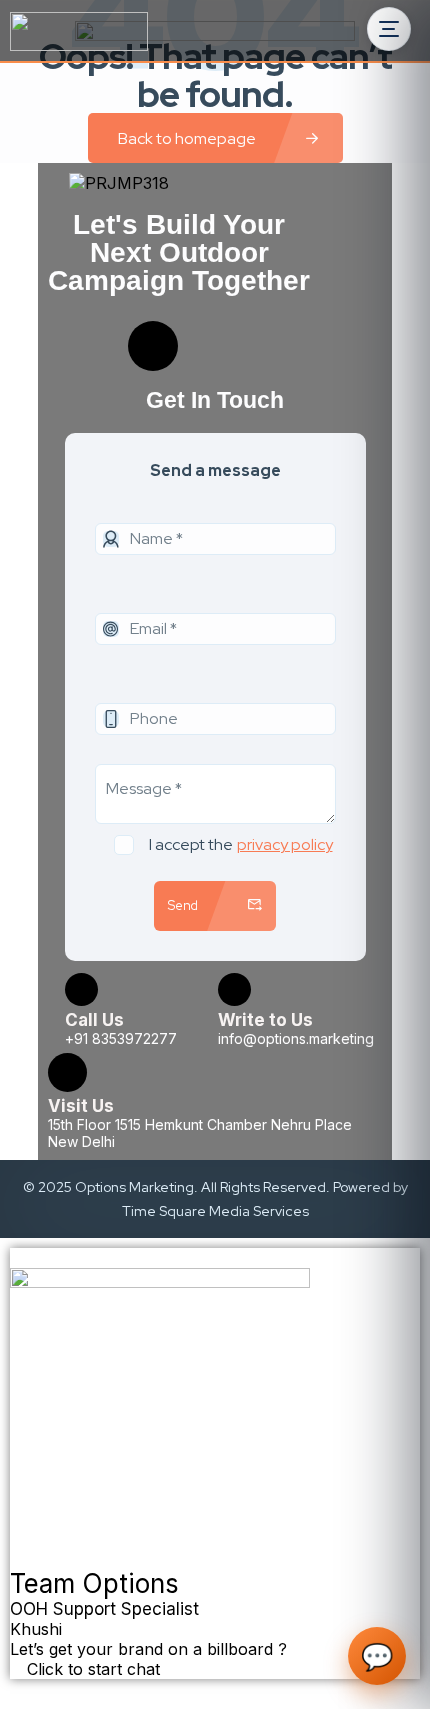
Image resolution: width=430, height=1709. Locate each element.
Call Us (94, 1020)
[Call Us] (81, 989)
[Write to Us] (234, 989)
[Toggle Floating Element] (21, 1690)
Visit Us (81, 1106)
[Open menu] (389, 29)
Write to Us (265, 1020)
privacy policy (285, 844)
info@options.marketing (296, 1038)
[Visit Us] (67, 1072)
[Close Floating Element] (16, 1264)
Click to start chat (91, 1669)
